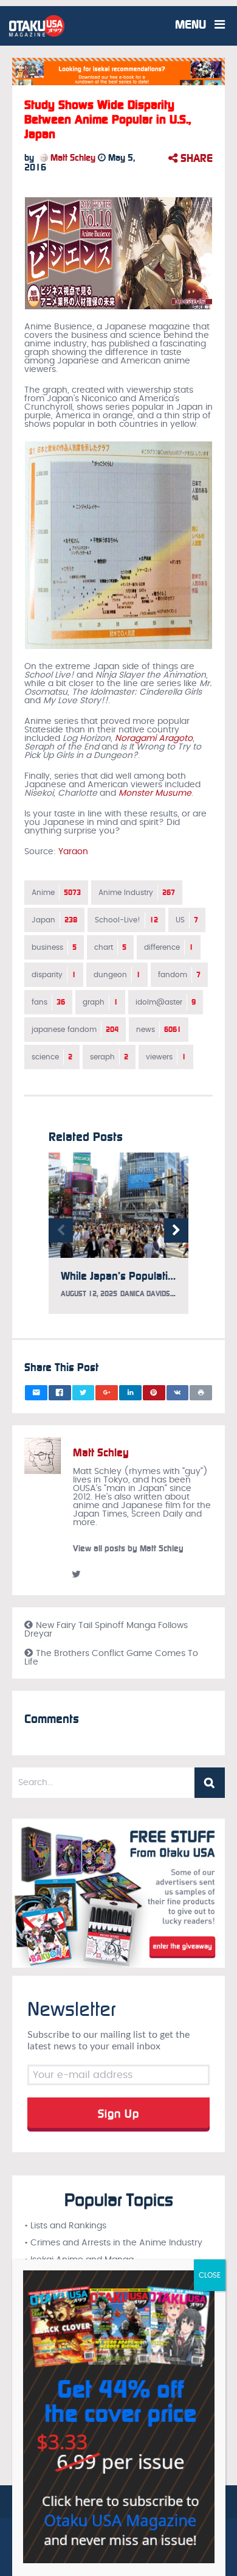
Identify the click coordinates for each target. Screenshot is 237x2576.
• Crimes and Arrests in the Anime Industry (113, 2243)
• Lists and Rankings (65, 2226)
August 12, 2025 (89, 1294)
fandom (179, 975)
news (159, 1030)
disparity (54, 975)
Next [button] (176, 1230)
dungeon (117, 975)
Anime (56, 893)
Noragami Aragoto (154, 739)
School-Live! (126, 920)
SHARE (195, 158)
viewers (166, 1057)
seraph (109, 1057)
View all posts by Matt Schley (128, 1549)
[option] (118, 1239)
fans (48, 1002)
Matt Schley (72, 158)
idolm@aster (166, 1002)
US (187, 920)
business (54, 947)
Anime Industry (137, 893)
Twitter (76, 1574)
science (52, 1057)
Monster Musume (155, 793)
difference (169, 947)
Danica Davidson (149, 1294)
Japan (54, 920)
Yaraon (73, 852)
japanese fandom (75, 1030)
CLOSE (210, 2275)
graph (100, 1002)
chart (110, 947)
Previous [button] (61, 1230)
